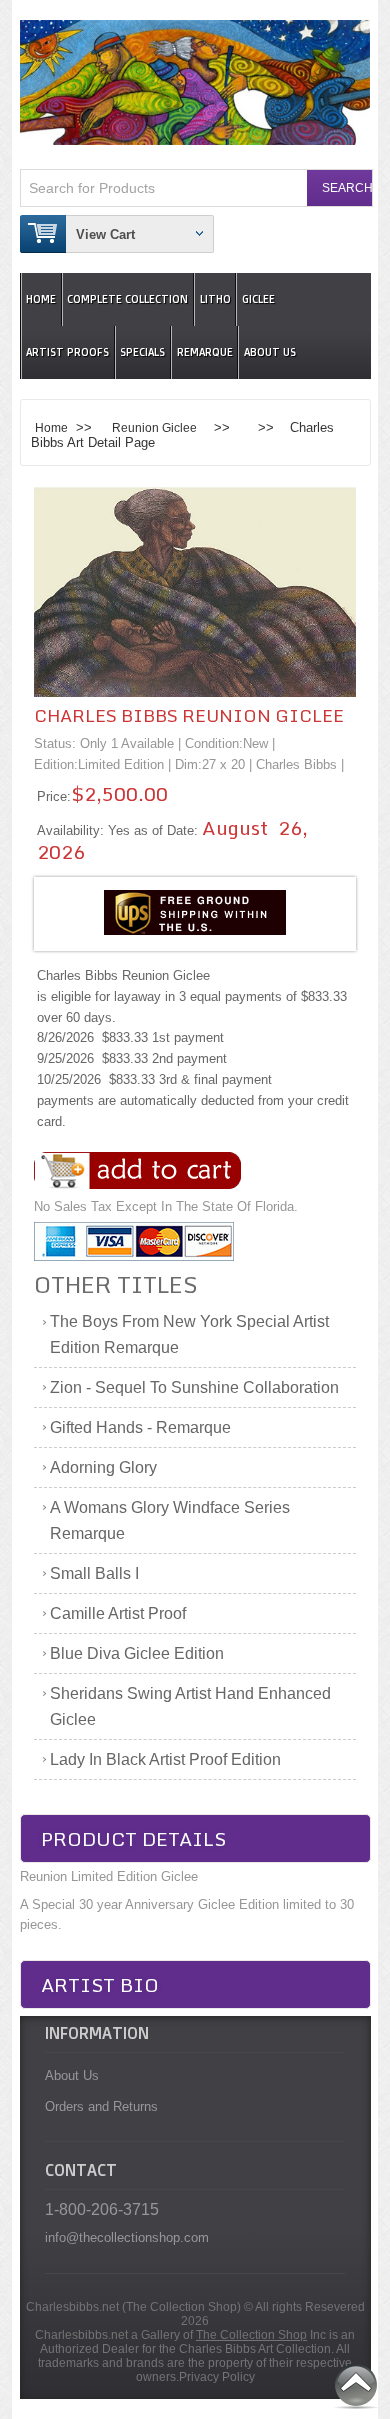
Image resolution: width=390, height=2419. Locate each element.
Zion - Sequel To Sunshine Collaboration (194, 1387)
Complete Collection (127, 299)
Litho (215, 299)
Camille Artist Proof (118, 1613)
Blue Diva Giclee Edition (137, 1653)
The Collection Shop (251, 2335)
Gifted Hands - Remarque (140, 1427)
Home (41, 299)
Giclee (258, 299)
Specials (142, 352)
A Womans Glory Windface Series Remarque (170, 1520)
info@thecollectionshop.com (127, 2237)
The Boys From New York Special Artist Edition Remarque (189, 1334)
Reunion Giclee (154, 427)
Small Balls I (94, 1573)
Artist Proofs (67, 352)
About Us (270, 352)
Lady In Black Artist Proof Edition (165, 1759)
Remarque (205, 352)
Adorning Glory (103, 1467)
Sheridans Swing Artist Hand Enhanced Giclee (190, 1706)
